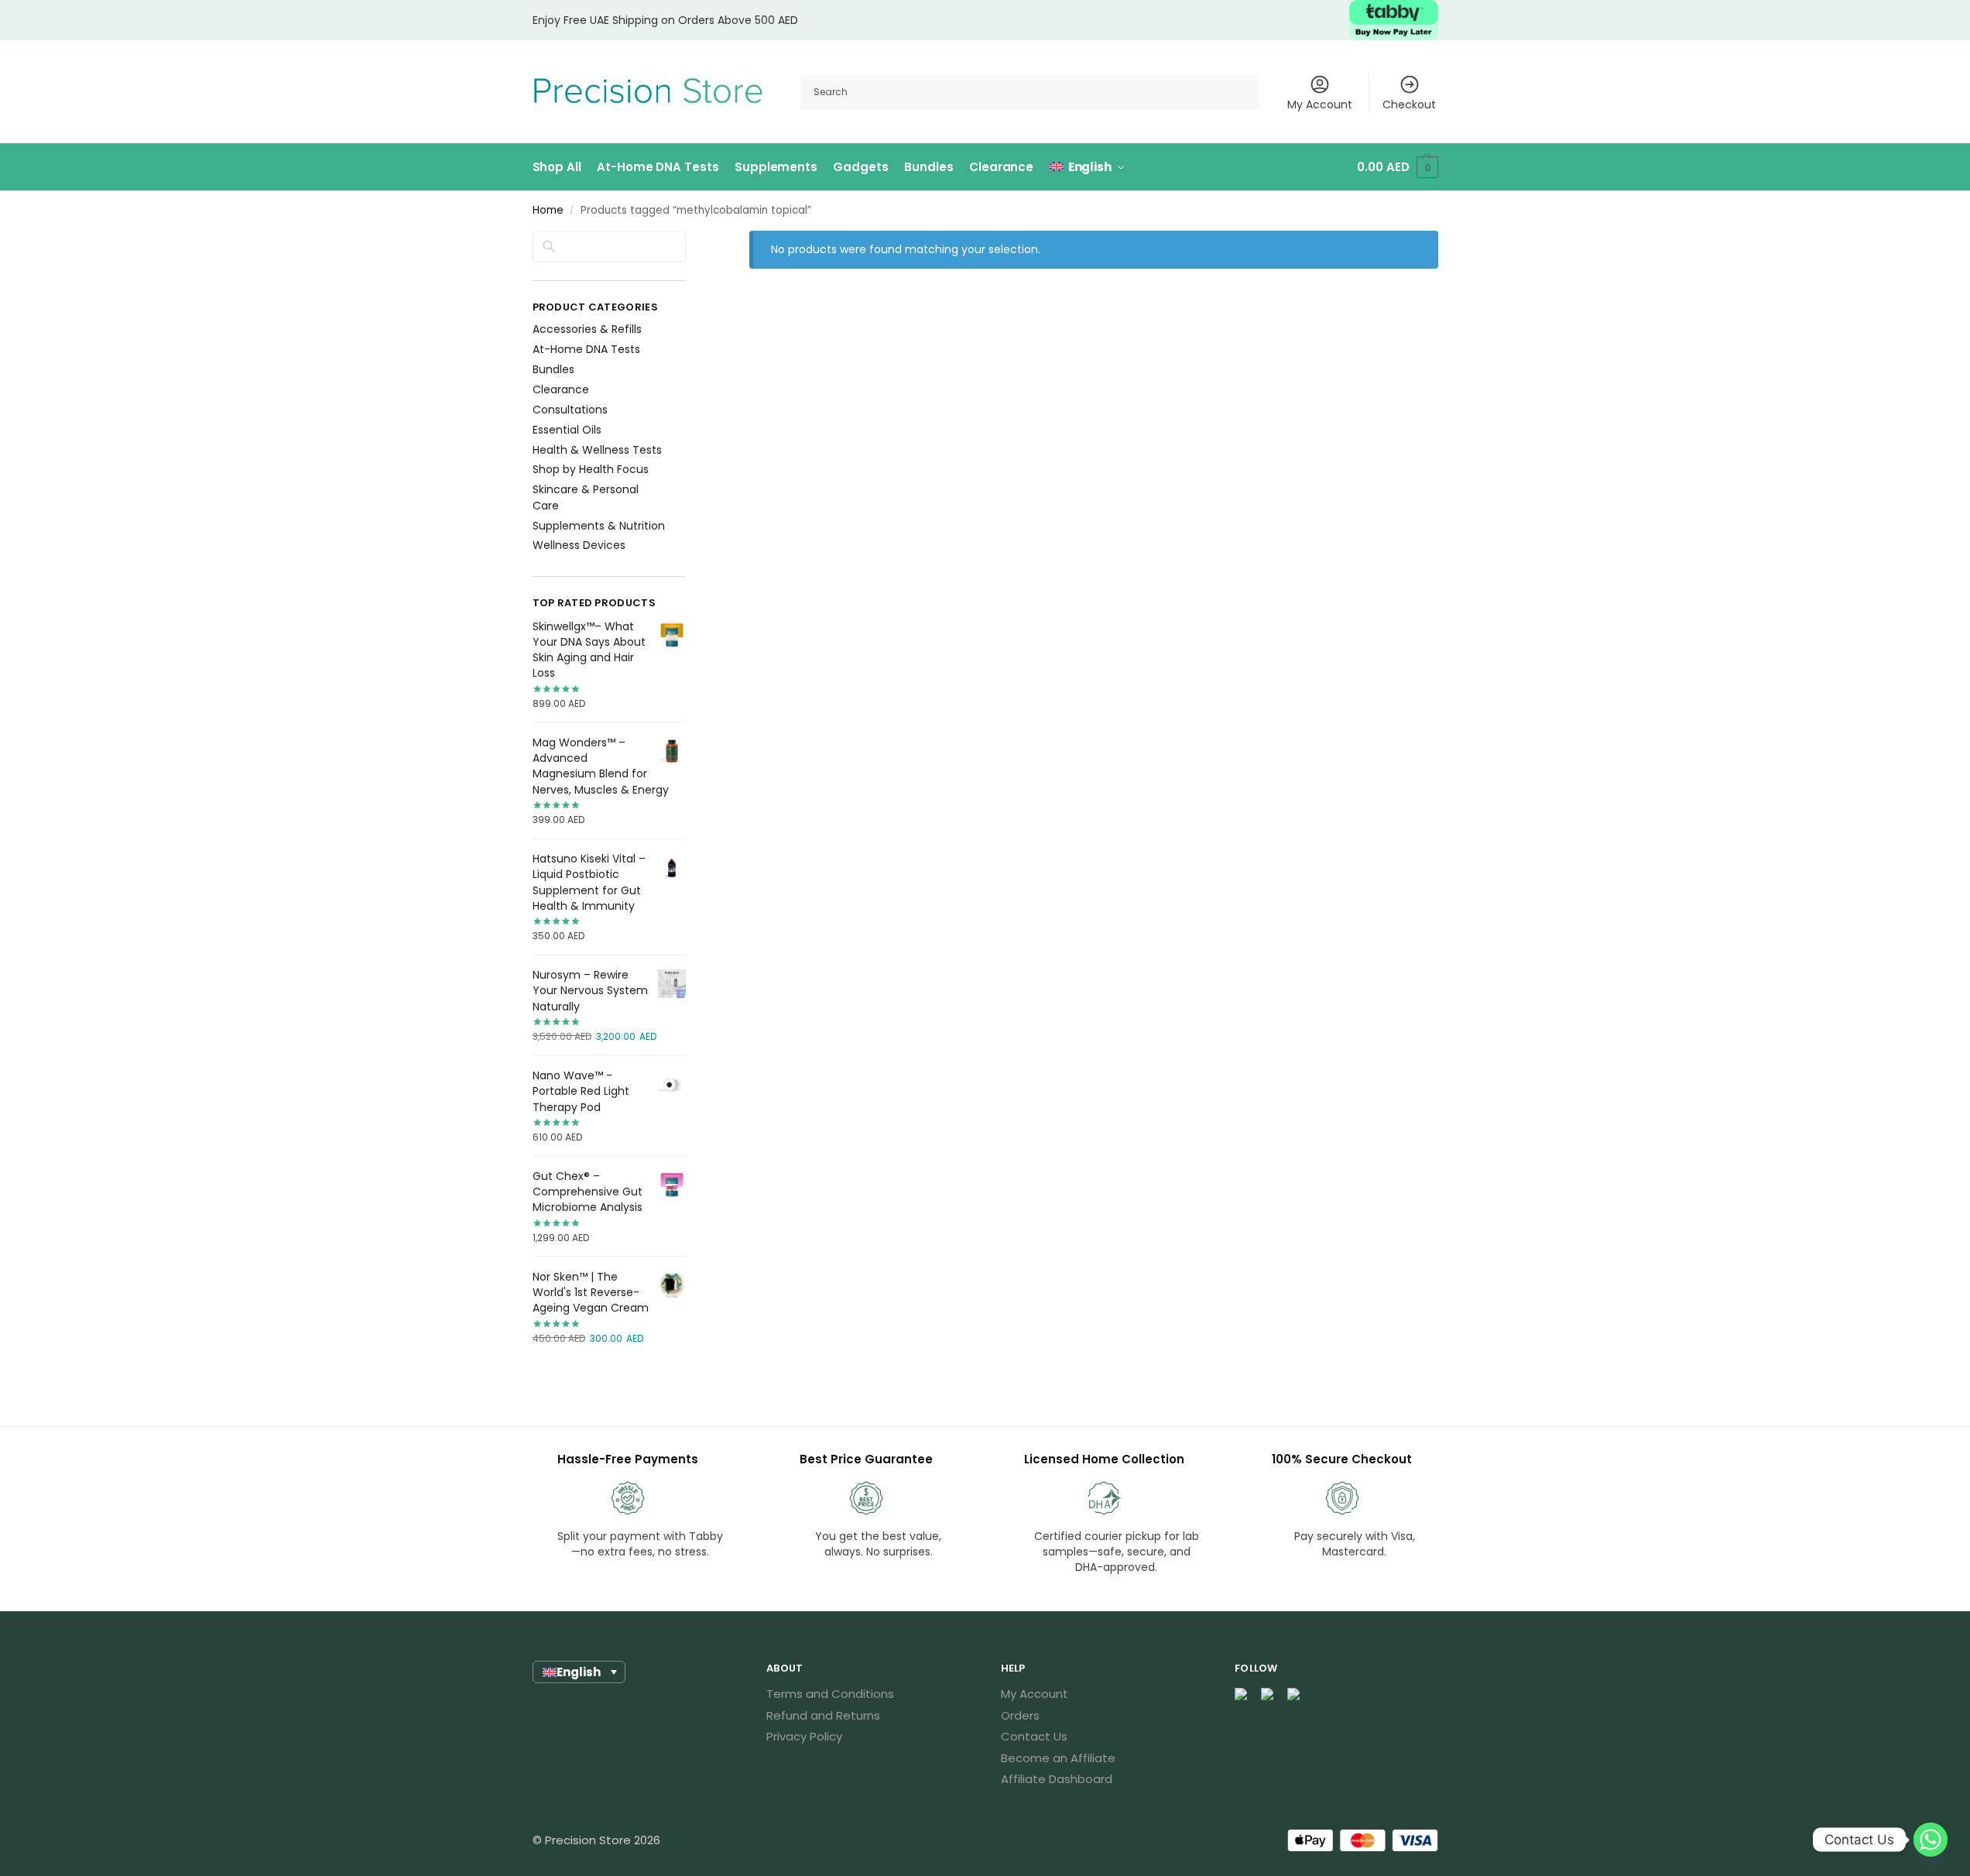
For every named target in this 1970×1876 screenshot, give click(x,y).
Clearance (561, 389)
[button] (1397, 167)
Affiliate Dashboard (1057, 1779)
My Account (1320, 105)
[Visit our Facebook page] (1242, 1694)
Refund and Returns (823, 1715)
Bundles (553, 369)
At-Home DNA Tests (586, 349)
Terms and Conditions (830, 1694)
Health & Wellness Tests (597, 450)
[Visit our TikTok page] (1294, 1694)
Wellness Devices (579, 545)
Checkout (1409, 105)
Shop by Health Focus (591, 469)
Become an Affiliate (1058, 1758)
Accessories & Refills (587, 329)
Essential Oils (567, 430)
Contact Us (1034, 1736)
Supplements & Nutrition (599, 526)
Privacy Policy (804, 1736)
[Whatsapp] (1931, 1840)
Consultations (570, 410)
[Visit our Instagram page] (1268, 1694)
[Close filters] (690, 241)
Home (548, 210)
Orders (1020, 1715)
